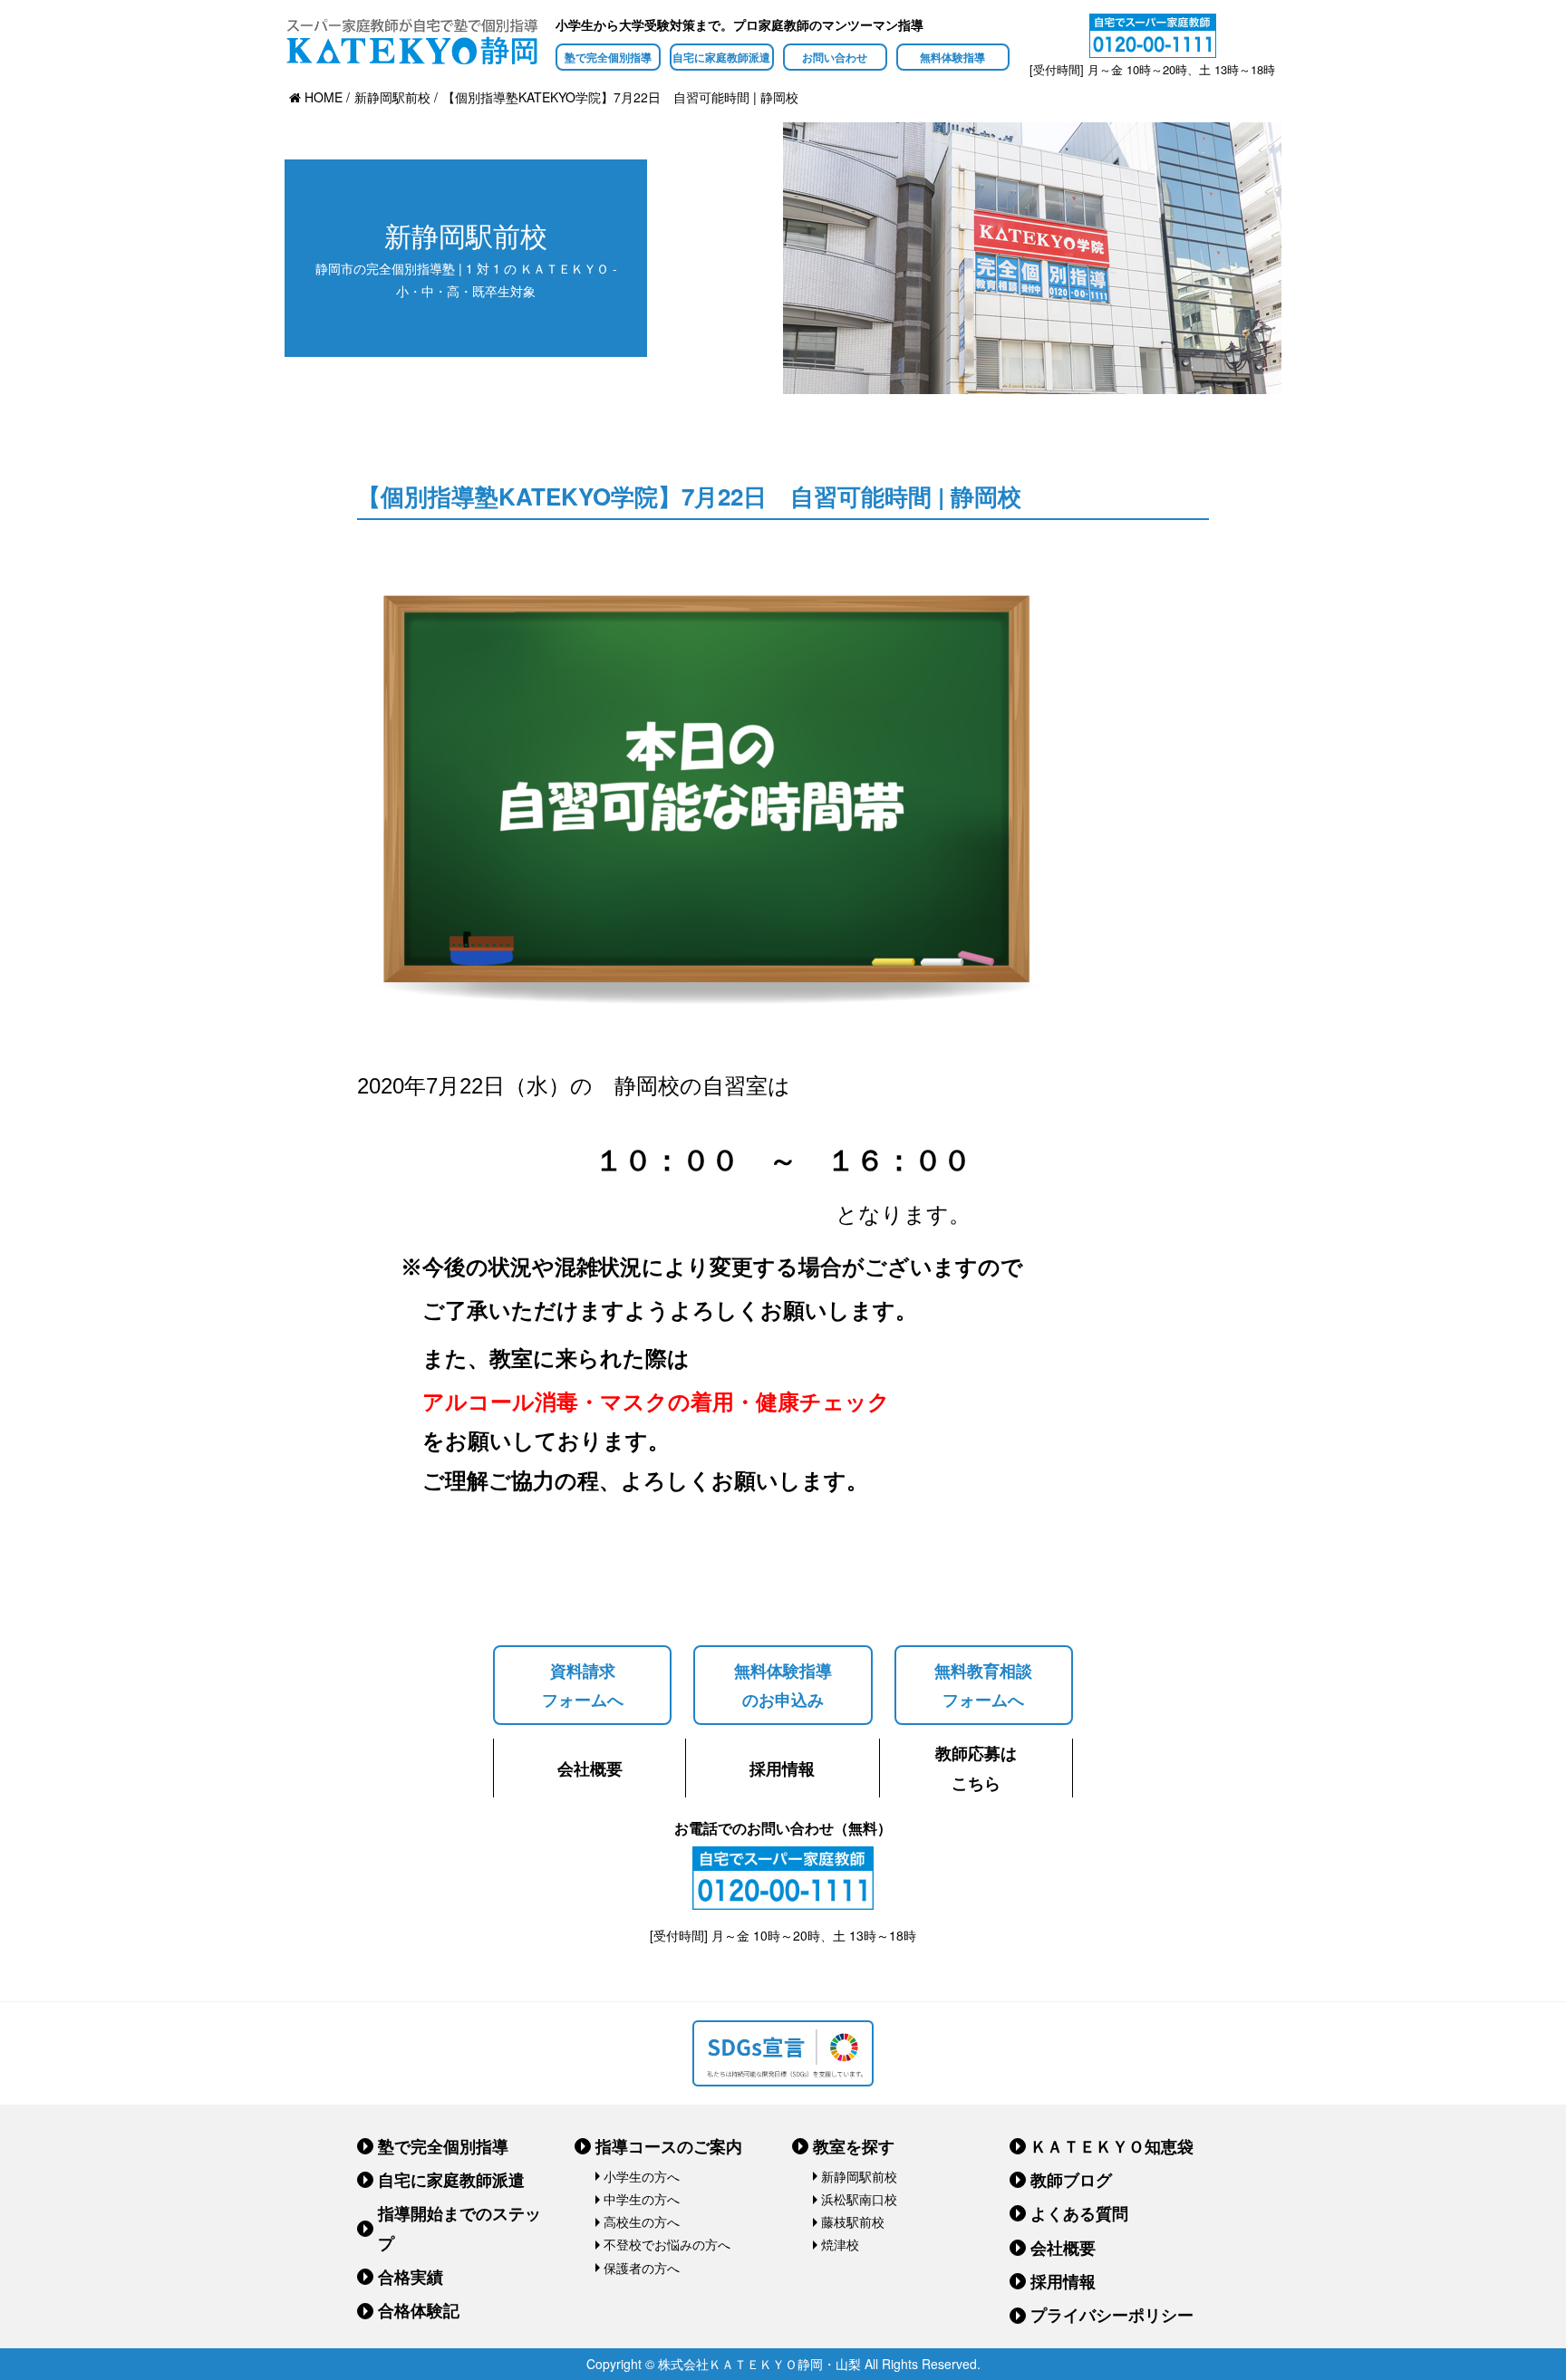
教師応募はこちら (976, 1768)
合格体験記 (419, 2310)
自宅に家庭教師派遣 (721, 57)
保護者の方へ (642, 2268)
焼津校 (840, 2244)
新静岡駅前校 (859, 2176)
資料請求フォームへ (583, 1685)
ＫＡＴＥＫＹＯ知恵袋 (1112, 2146)
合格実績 (411, 2277)
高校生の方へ (642, 2221)
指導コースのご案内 (669, 2146)
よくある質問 (1079, 2213)
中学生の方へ (642, 2199)
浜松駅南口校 (859, 2199)
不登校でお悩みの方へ (667, 2244)
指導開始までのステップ (459, 2228)
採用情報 (782, 1768)
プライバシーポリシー (1112, 2315)
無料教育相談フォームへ (983, 1685)
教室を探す (854, 2146)
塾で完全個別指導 (608, 57)
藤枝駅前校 (853, 2221)
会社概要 (590, 1768)
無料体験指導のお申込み (783, 1685)
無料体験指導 (952, 57)
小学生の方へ (642, 2176)
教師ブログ (1071, 2180)
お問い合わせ (835, 57)
